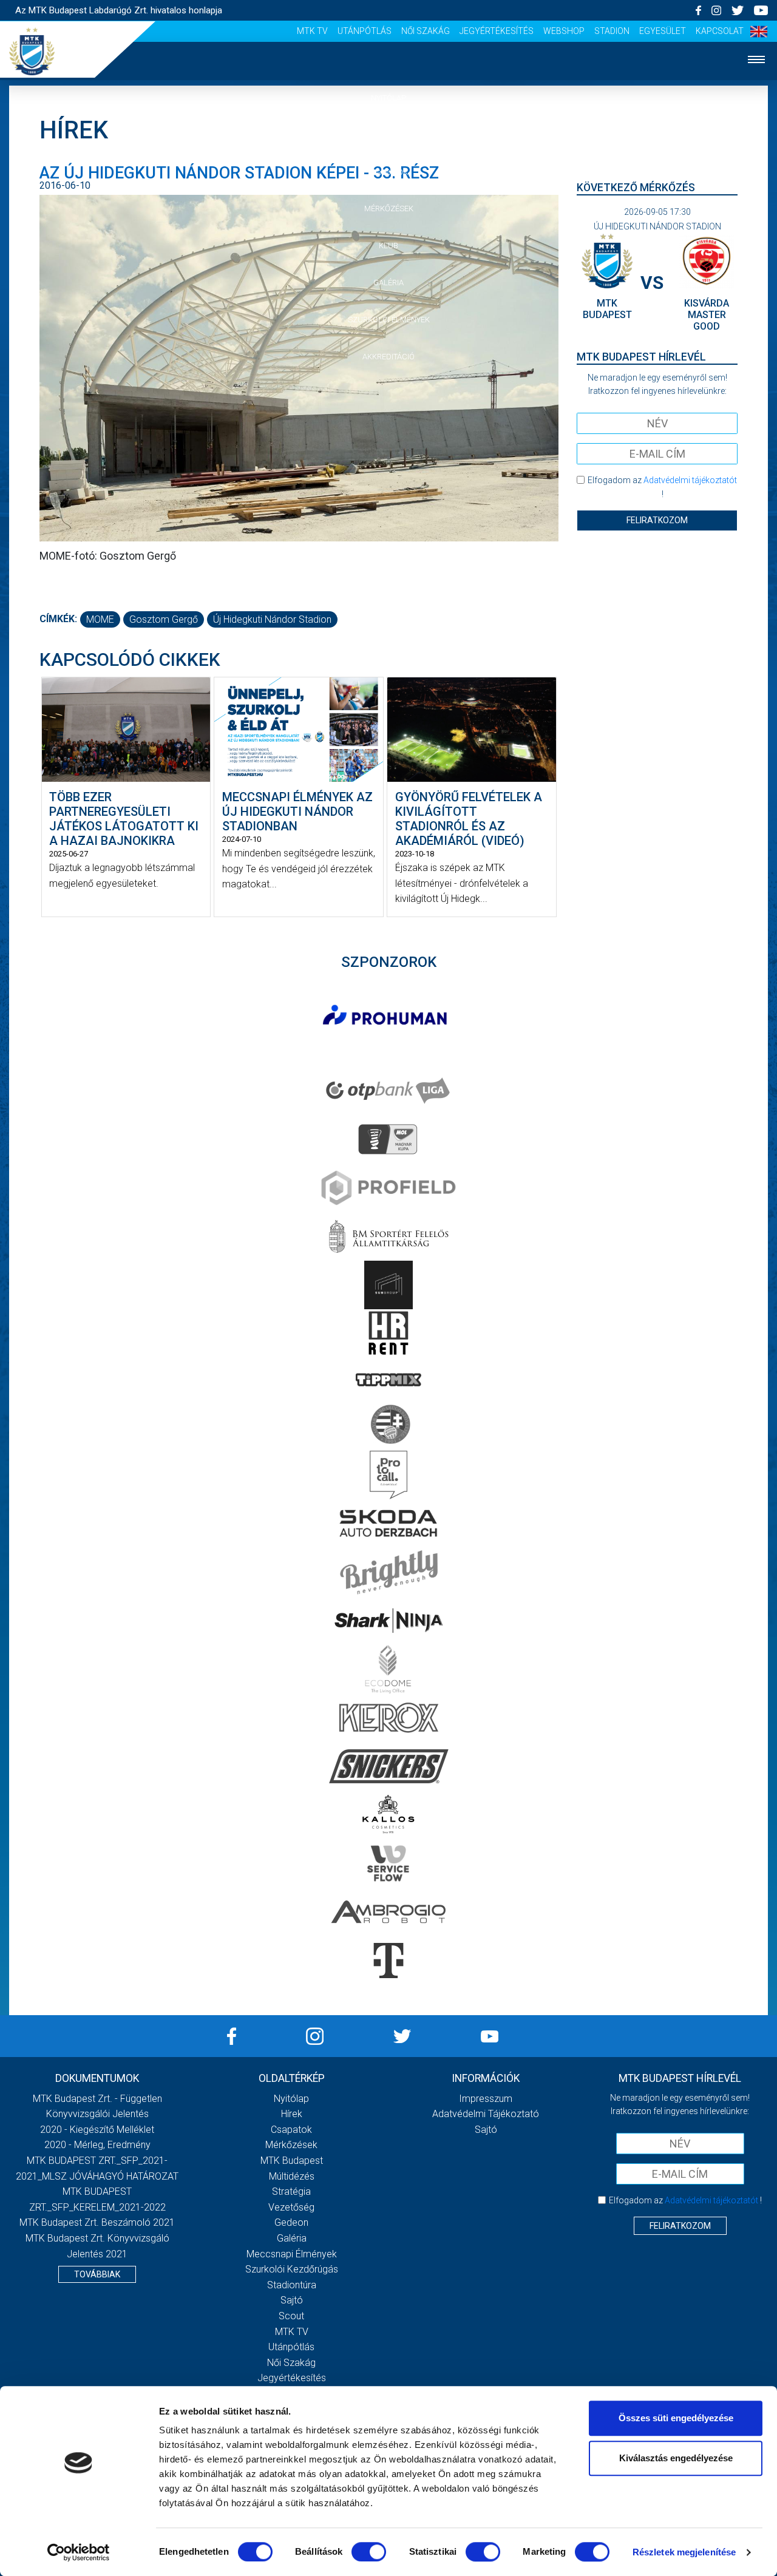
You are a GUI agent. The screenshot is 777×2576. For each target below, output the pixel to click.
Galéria (388, 283)
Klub (388, 246)
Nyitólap (388, 98)
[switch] (369, 2552)
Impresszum (486, 2099)
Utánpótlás (365, 31)
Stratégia (291, 2191)
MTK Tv (312, 31)
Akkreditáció (388, 357)
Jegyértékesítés (497, 31)
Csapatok (389, 172)
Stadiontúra (292, 2285)
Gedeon (291, 2222)
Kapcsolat (720, 31)
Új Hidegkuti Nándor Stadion (272, 619)
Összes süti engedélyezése (676, 2418)
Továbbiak (97, 2274)
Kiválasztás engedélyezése (676, 2458)
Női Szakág (426, 31)
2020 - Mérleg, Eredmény (97, 2145)
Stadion (612, 31)
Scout (291, 2316)
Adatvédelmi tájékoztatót (690, 480)
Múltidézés (292, 2176)
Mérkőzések (389, 208)
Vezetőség (291, 2207)
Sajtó (292, 2300)
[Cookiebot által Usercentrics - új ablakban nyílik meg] (79, 2552)
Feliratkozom (657, 520)
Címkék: (58, 619)
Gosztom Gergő (164, 619)
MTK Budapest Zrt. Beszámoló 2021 (97, 2222)
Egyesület (663, 31)
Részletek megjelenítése (684, 2552)
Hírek (389, 135)
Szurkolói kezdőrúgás (292, 2269)
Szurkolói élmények (389, 320)
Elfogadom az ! (662, 487)
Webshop (564, 31)
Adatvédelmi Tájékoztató (486, 2114)
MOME (100, 619)
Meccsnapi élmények (292, 2254)
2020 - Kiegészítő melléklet (97, 2130)
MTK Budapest (292, 2161)
